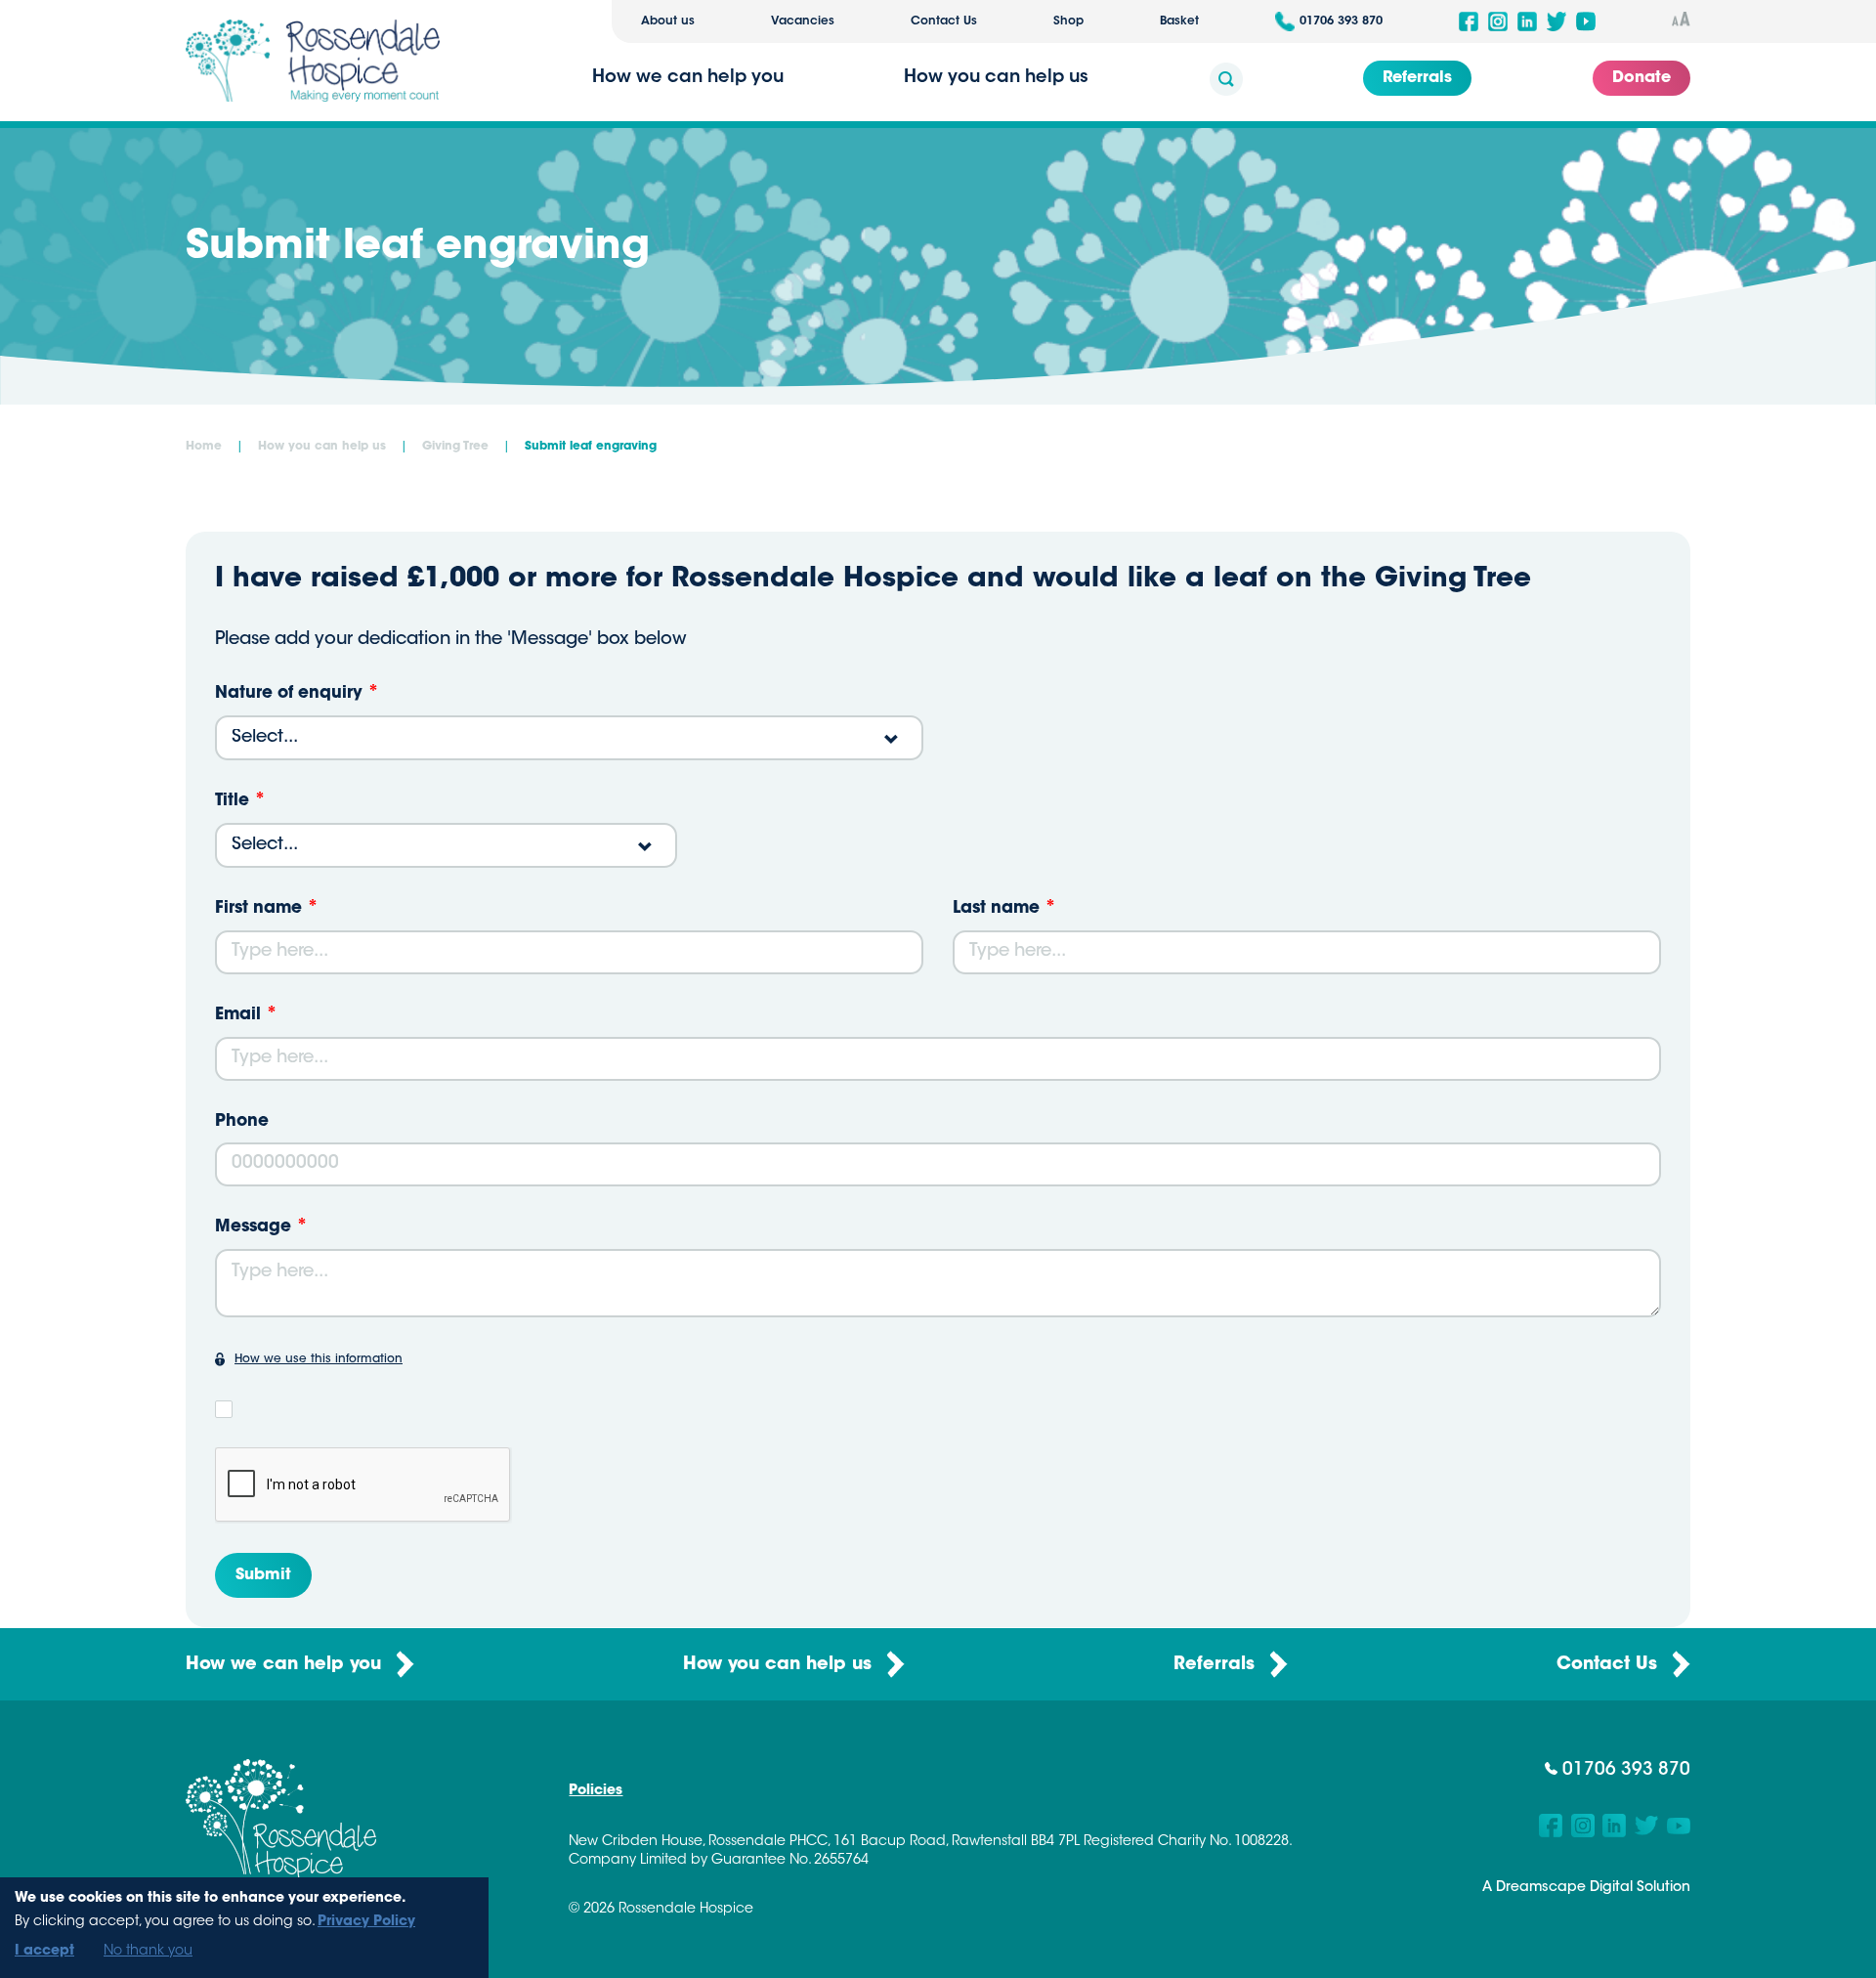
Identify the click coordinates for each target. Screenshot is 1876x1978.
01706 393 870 (1341, 21)
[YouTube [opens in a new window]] (1586, 21)
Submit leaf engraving (591, 447)
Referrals (1417, 78)
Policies (596, 1791)
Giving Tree (455, 447)
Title (232, 801)
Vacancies (803, 21)
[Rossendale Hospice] (313, 61)
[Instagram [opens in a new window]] (1498, 21)
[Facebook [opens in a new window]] (1469, 21)
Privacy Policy (366, 1922)
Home (204, 447)
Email (238, 1015)
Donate (1641, 78)
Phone (242, 1121)
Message (253, 1227)
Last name (996, 908)
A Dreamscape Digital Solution (1586, 1888)
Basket (1179, 21)
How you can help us (322, 447)
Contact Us (944, 21)
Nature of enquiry (289, 693)
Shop (1068, 21)
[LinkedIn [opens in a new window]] (1527, 21)
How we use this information (319, 1359)
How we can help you (286, 1665)
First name (258, 908)
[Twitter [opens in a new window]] (1556, 21)
